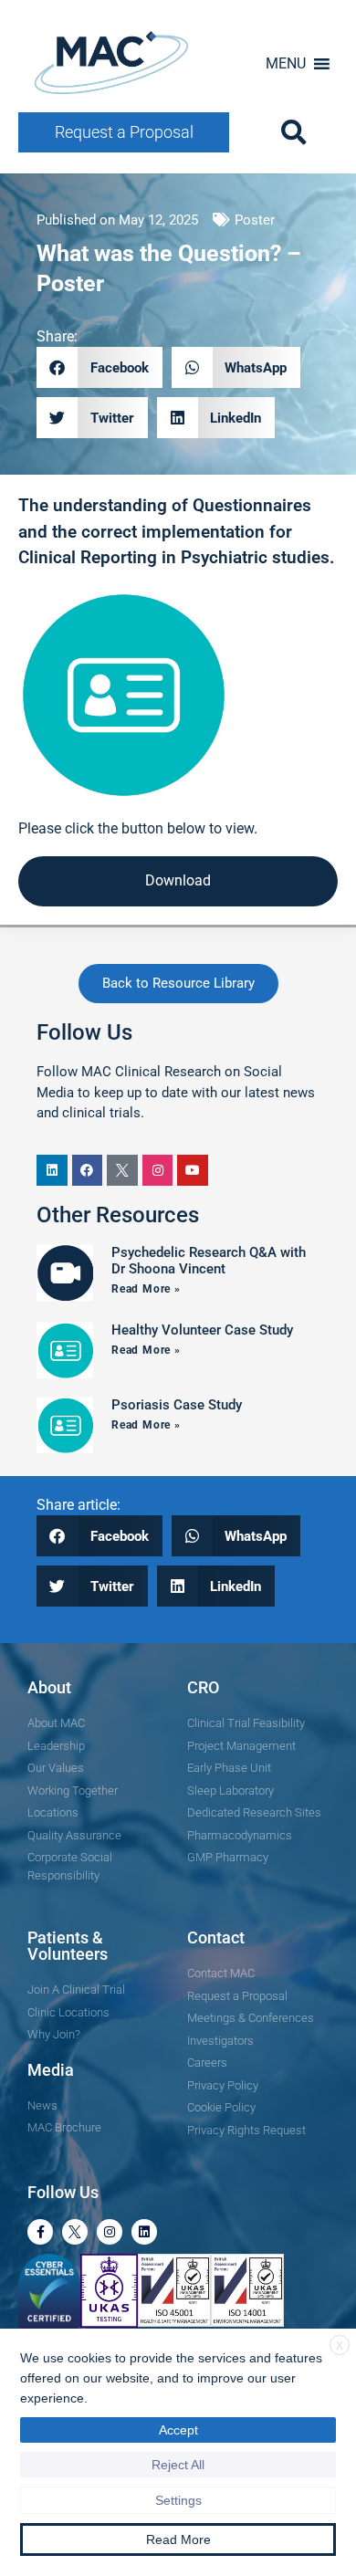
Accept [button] (178, 2430)
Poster (255, 220)
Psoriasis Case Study (177, 1405)
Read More (178, 2539)
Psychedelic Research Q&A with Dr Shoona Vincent (209, 1261)
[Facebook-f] (40, 2232)
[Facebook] (88, 1170)
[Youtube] (193, 1170)
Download (178, 880)
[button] (286, 64)
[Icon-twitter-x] (122, 1170)
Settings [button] (178, 2500)
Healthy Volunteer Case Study (202, 1330)
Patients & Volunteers (68, 1946)
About (49, 1687)
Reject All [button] (178, 2465)
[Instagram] (158, 1170)
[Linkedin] (52, 1170)
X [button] (340, 2346)
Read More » (146, 1289)
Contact (216, 1937)
